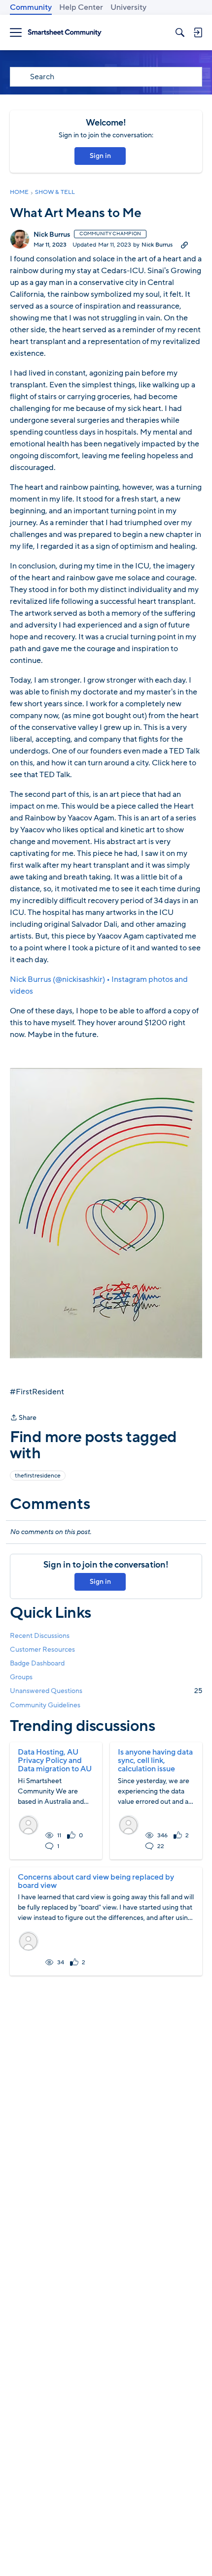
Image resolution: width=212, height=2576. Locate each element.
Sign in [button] (100, 156)
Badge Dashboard (37, 1663)
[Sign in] (198, 32)
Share (23, 1418)
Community (31, 7)
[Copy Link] (184, 245)
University (128, 7)
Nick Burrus (52, 235)
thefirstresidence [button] (38, 1476)
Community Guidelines (45, 1705)
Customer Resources (42, 1649)
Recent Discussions (40, 1636)
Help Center (81, 7)
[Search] (180, 32)
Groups (21, 1677)
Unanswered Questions (106, 1691)
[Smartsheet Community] (65, 33)
